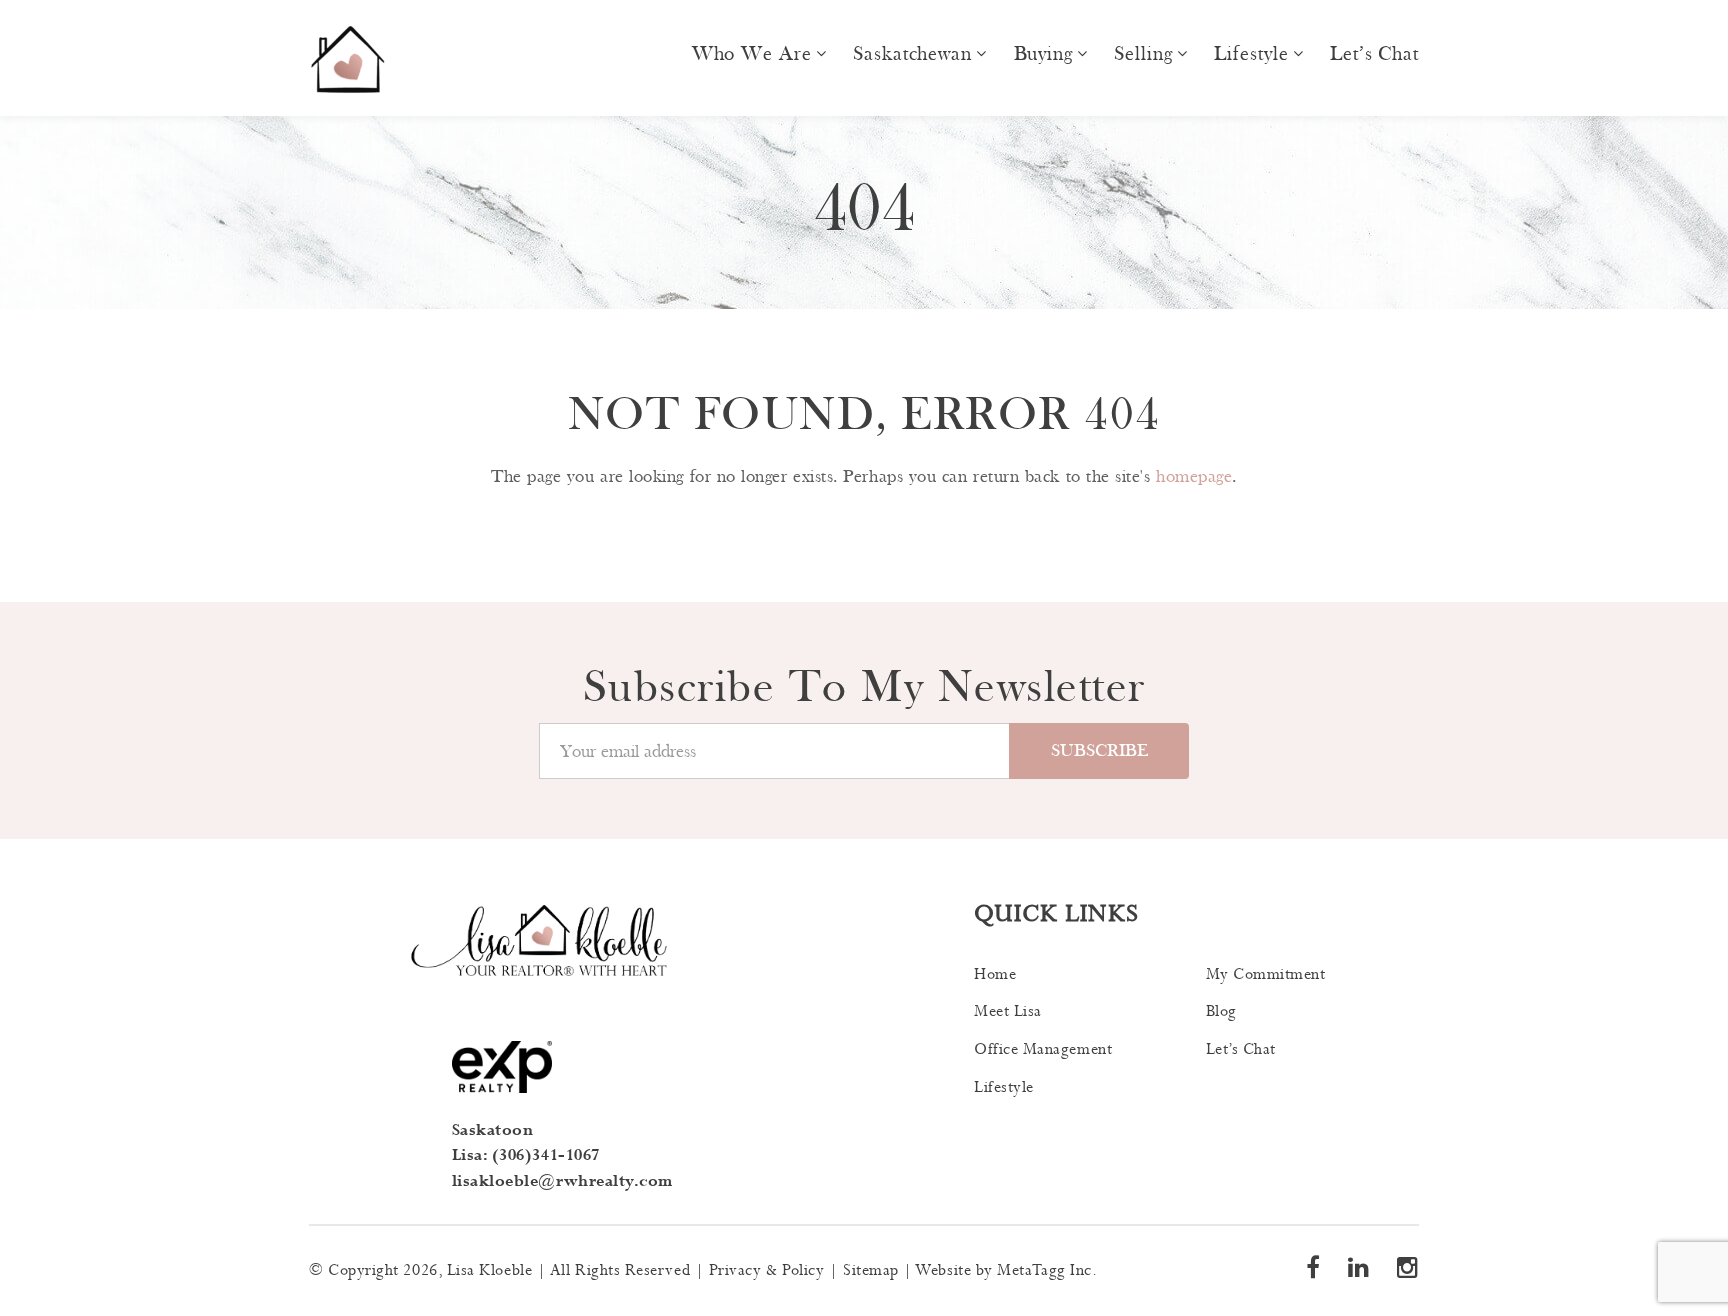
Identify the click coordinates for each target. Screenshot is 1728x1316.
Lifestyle (1251, 54)
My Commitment (1266, 974)
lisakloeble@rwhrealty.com (563, 1181)
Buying (1043, 54)
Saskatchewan (912, 54)
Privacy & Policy (767, 1270)
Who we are (752, 54)
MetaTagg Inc (1044, 1270)
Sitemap (871, 1270)
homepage (1194, 476)
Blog (1221, 1011)
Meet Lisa (1008, 1011)
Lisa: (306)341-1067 (526, 1155)
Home (995, 974)
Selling (1143, 54)
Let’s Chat (1374, 54)
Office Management (1043, 1049)
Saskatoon (493, 1130)
